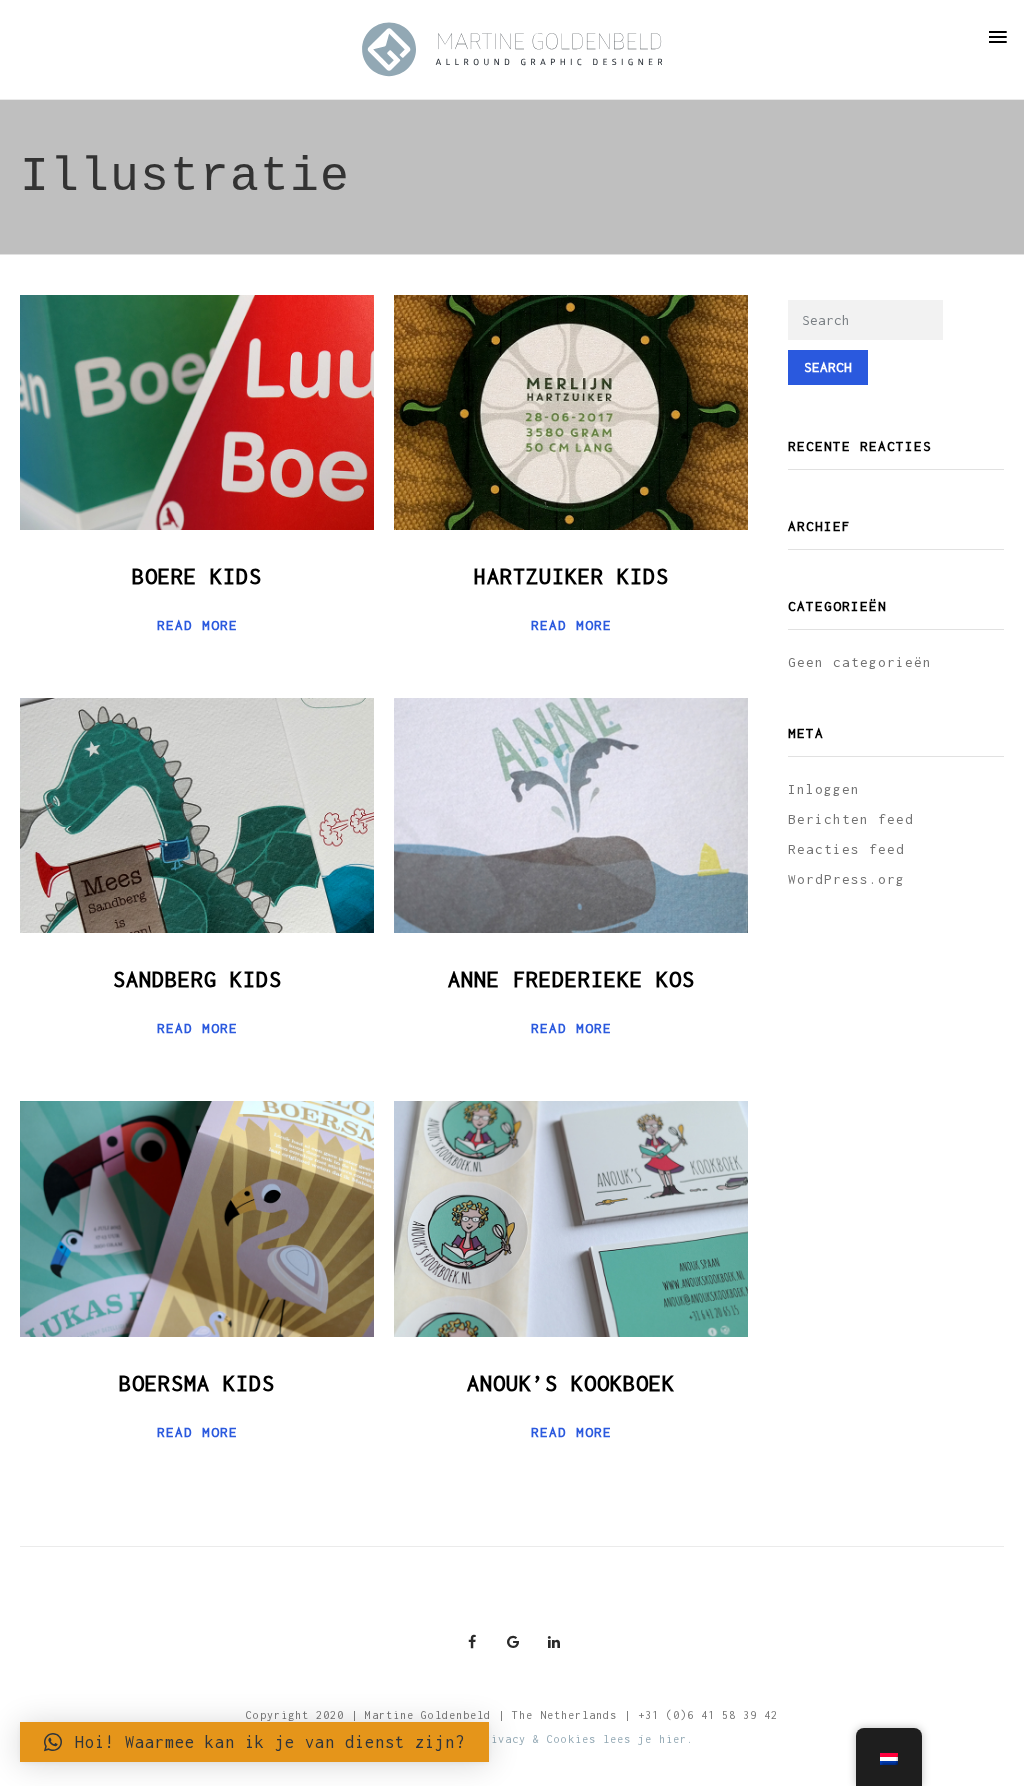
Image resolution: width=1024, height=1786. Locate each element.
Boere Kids (197, 576)
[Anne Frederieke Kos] (571, 814)
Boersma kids (197, 1383)
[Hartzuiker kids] (571, 411)
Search (828, 367)
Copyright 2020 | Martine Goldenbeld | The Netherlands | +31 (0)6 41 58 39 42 (512, 1715)
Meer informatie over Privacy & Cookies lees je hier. (512, 1739)
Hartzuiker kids (571, 576)
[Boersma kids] (197, 1217)
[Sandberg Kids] (197, 814)
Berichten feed (851, 819)
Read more (197, 625)
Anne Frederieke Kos (571, 979)
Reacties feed (846, 849)
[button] (254, 1742)
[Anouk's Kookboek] (571, 1217)
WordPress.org (846, 879)
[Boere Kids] (197, 411)
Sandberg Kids (197, 979)
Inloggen (824, 789)
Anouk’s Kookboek (571, 1383)
